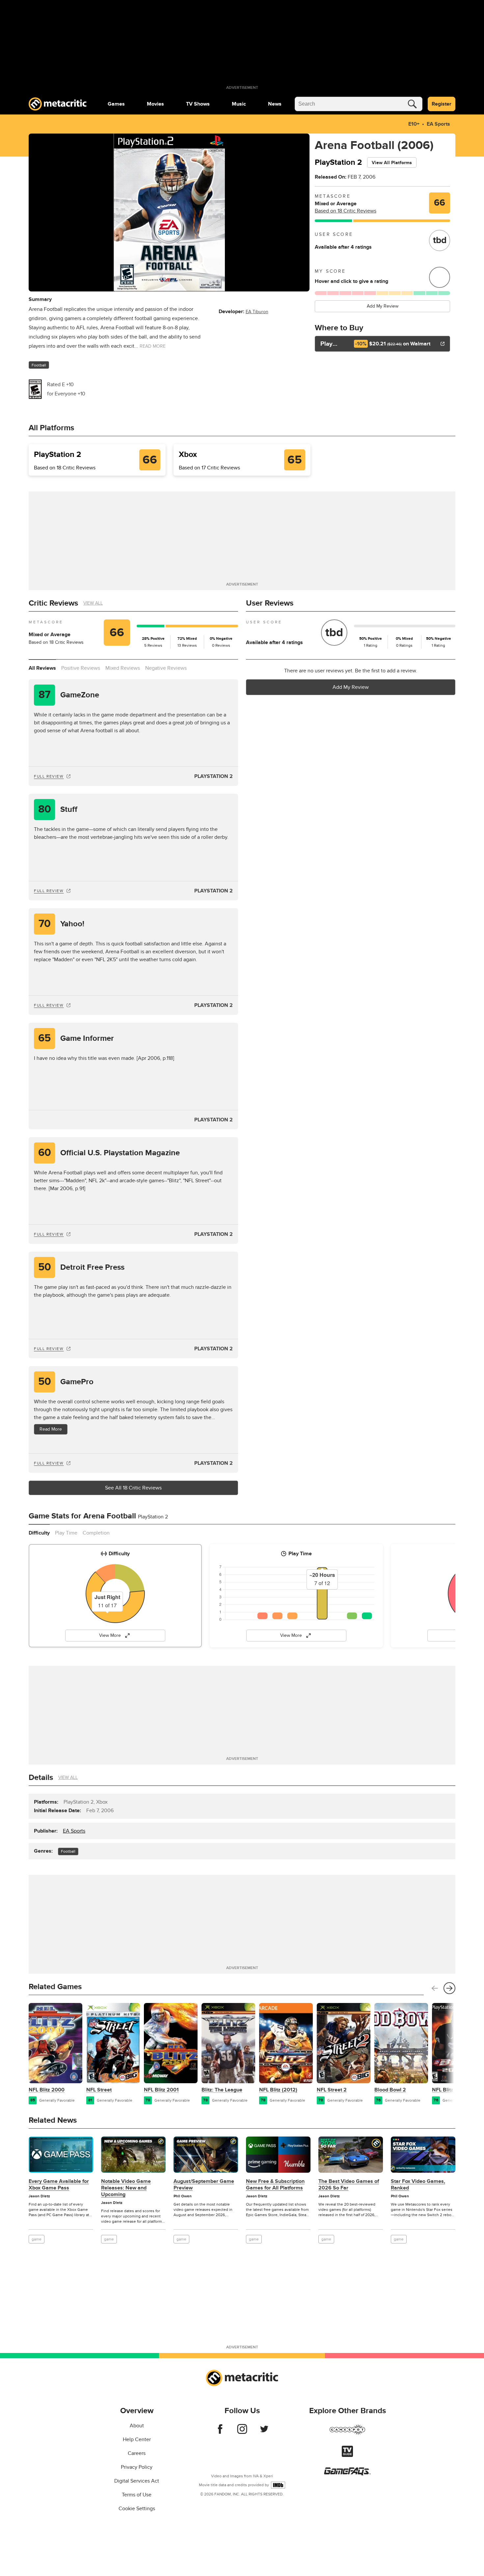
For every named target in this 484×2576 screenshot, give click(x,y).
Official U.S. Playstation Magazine (109, 1153)
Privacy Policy (137, 2467)
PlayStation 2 (214, 776)
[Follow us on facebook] (220, 2432)
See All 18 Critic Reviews (133, 1488)
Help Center (137, 2439)
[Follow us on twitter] (264, 2432)
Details (41, 1777)
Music (239, 104)
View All (93, 603)
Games (116, 104)
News (275, 104)
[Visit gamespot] (347, 2434)
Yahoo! (62, 924)
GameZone (69, 695)
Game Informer (76, 1038)
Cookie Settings (137, 2509)
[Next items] (449, 1988)
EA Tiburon (257, 312)
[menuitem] (116, 104)
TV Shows (198, 104)
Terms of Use (137, 2495)
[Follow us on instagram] (242, 2432)
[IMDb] (278, 2485)
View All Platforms (392, 163)
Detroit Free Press (81, 1267)
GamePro (66, 1382)
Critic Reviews (53, 603)
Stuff (58, 809)
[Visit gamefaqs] (347, 2474)
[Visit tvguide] (347, 2455)
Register (442, 104)
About (137, 2426)
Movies (155, 104)
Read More (51, 1429)
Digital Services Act (137, 2481)
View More (110, 1635)
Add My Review (383, 306)
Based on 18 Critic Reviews (346, 211)
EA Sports (438, 124)
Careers (137, 2453)
